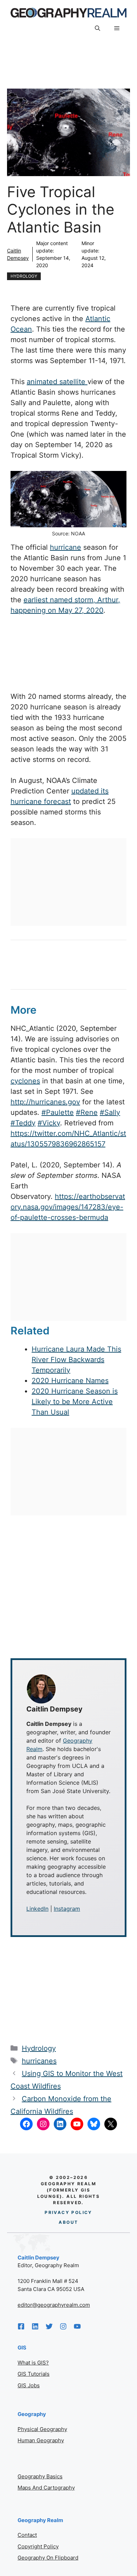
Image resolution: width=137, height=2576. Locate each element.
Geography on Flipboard (48, 2558)
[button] (97, 28)
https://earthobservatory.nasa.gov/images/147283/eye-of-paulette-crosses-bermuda (68, 1207)
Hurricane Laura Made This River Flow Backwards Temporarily (76, 1360)
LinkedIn (37, 1909)
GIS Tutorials (34, 2374)
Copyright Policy (38, 2546)
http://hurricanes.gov (45, 1102)
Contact (27, 2535)
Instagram (67, 1909)
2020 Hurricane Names (70, 1381)
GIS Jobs (29, 2385)
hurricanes (39, 2061)
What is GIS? (33, 2363)
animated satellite (57, 382)
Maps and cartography (46, 2488)
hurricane (66, 547)
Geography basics (40, 2476)
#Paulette (58, 1112)
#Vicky (49, 1123)
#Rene (87, 1112)
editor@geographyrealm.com (54, 2305)
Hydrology (24, 276)
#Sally (110, 1112)
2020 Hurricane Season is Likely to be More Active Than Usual (75, 1402)
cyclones (25, 1081)
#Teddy (23, 1123)
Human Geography (41, 2440)
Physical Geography (42, 2429)
